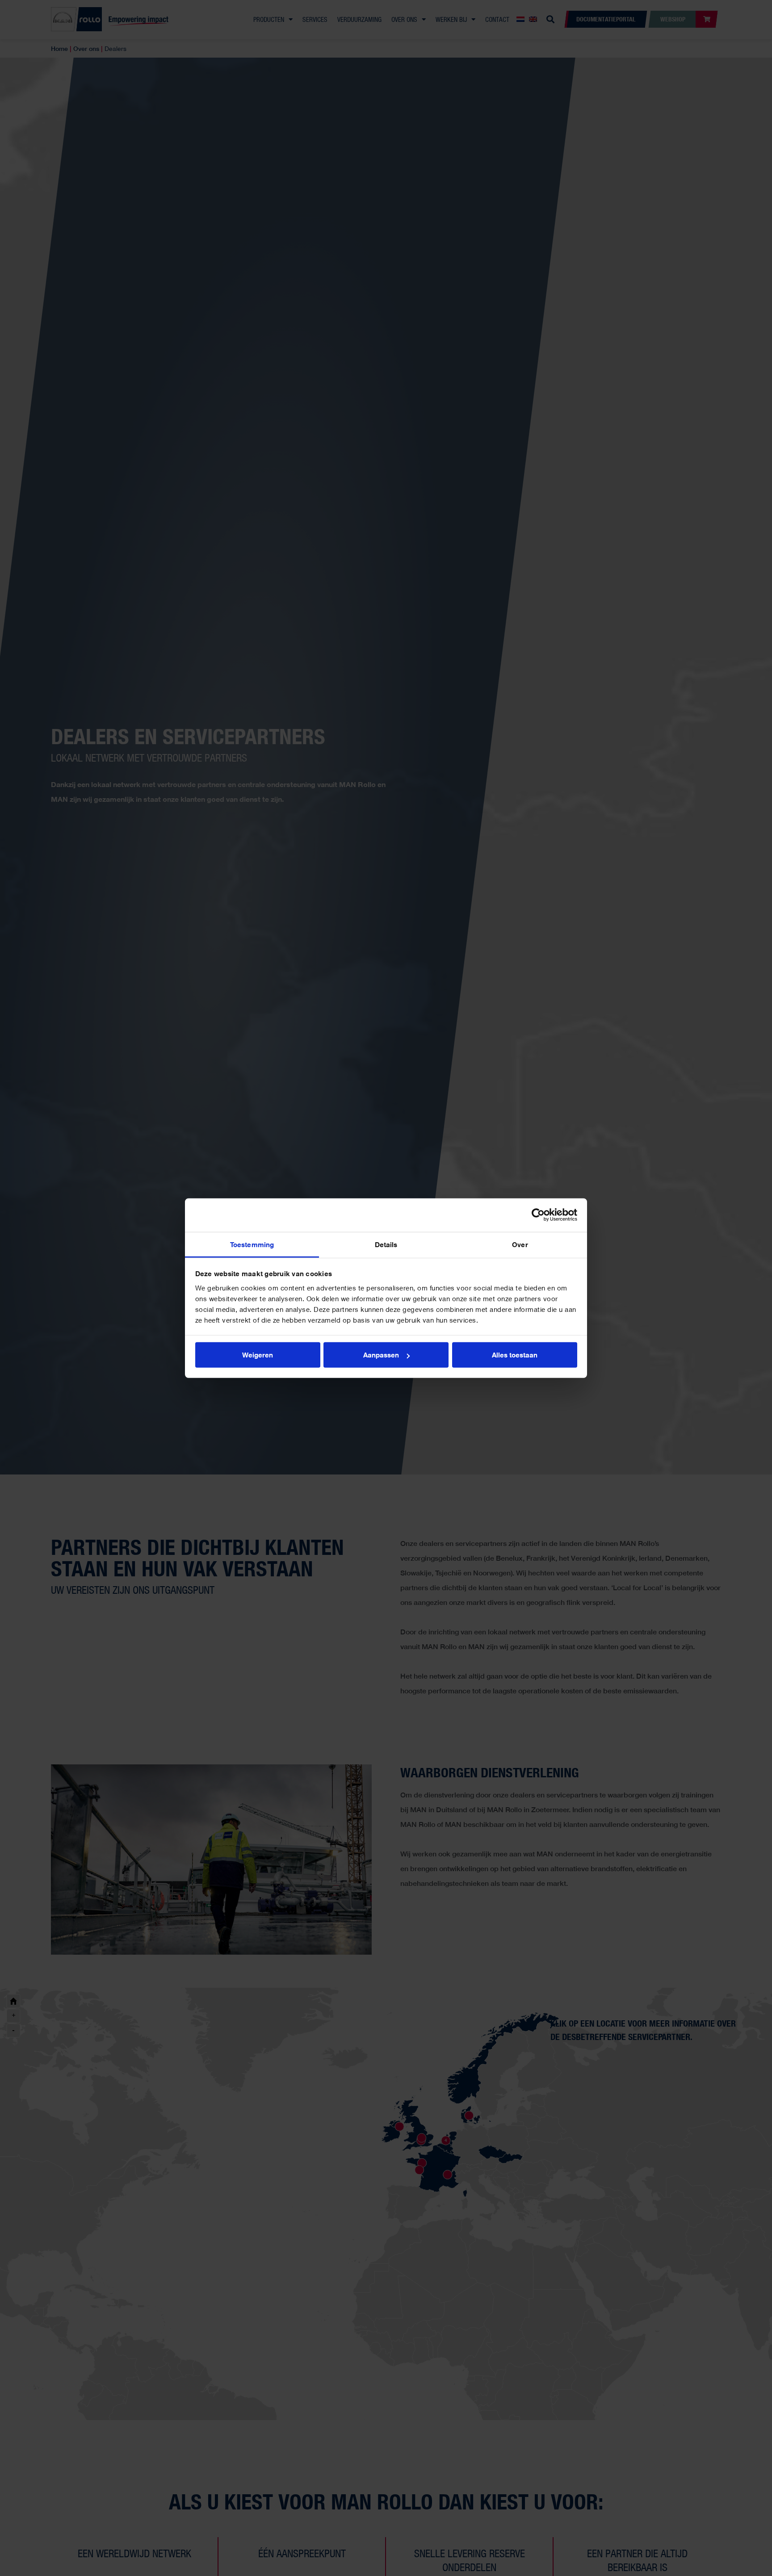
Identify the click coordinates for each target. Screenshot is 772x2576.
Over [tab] (520, 1244)
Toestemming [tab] (252, 1244)
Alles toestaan (515, 1355)
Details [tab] (386, 1244)
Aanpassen (381, 1355)
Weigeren (258, 1355)
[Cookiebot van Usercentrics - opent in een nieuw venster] (538, 1215)
